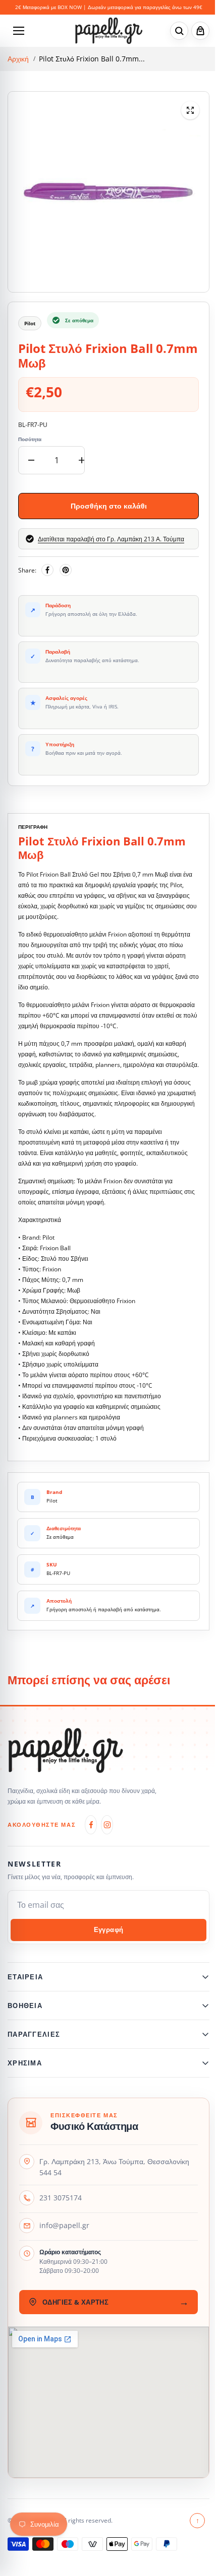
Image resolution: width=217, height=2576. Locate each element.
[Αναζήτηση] (179, 31)
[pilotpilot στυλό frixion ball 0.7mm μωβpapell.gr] (190, 110)
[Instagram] (107, 1825)
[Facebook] (47, 570)
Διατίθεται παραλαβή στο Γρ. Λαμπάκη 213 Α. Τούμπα (111, 539)
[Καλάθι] (200, 31)
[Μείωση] (31, 460)
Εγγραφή (109, 1930)
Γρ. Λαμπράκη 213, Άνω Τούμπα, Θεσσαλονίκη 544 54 (114, 2172)
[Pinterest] (66, 570)
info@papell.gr (64, 2231)
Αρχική (18, 59)
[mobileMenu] (19, 31)
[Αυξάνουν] (82, 460)
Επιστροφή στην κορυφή (193, 2526)
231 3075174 (61, 2203)
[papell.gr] (109, 30)
